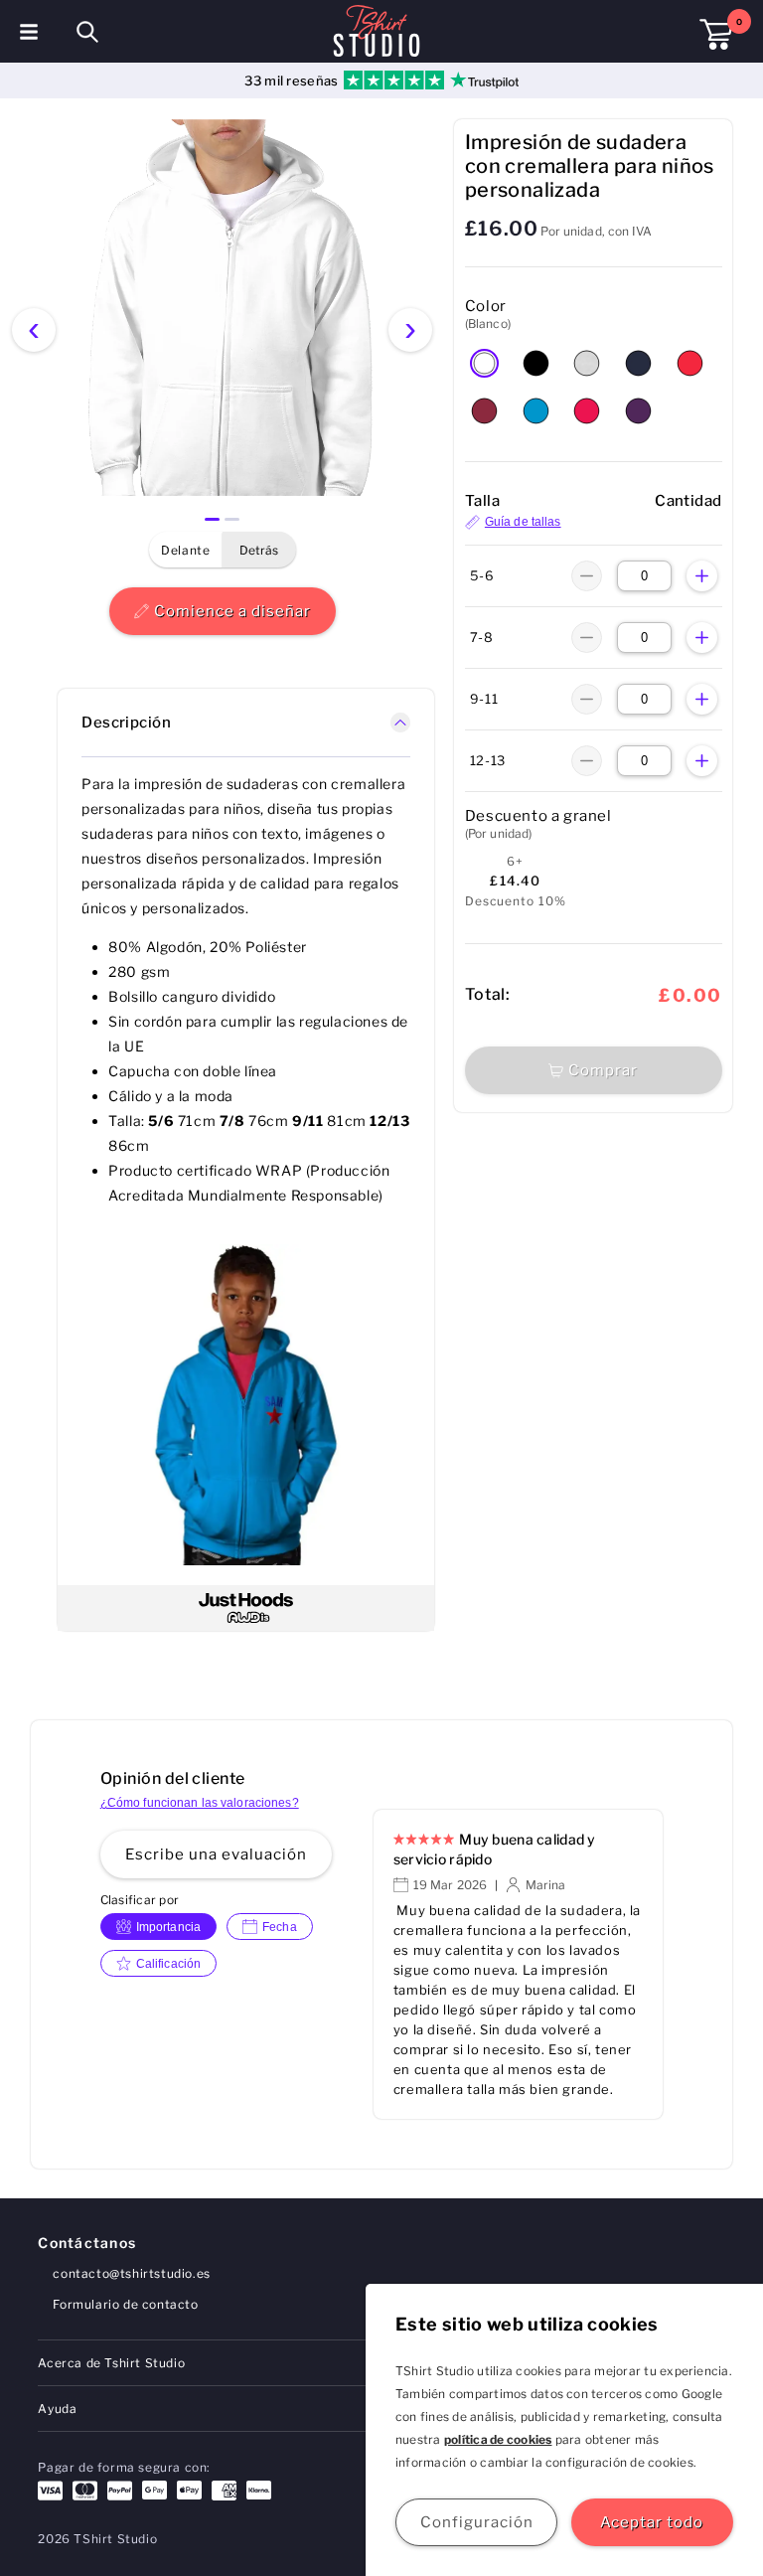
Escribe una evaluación (216, 1854)
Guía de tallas (523, 522)
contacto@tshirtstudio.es (131, 2273)
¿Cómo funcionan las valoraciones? (200, 1803)
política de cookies (498, 2439)
